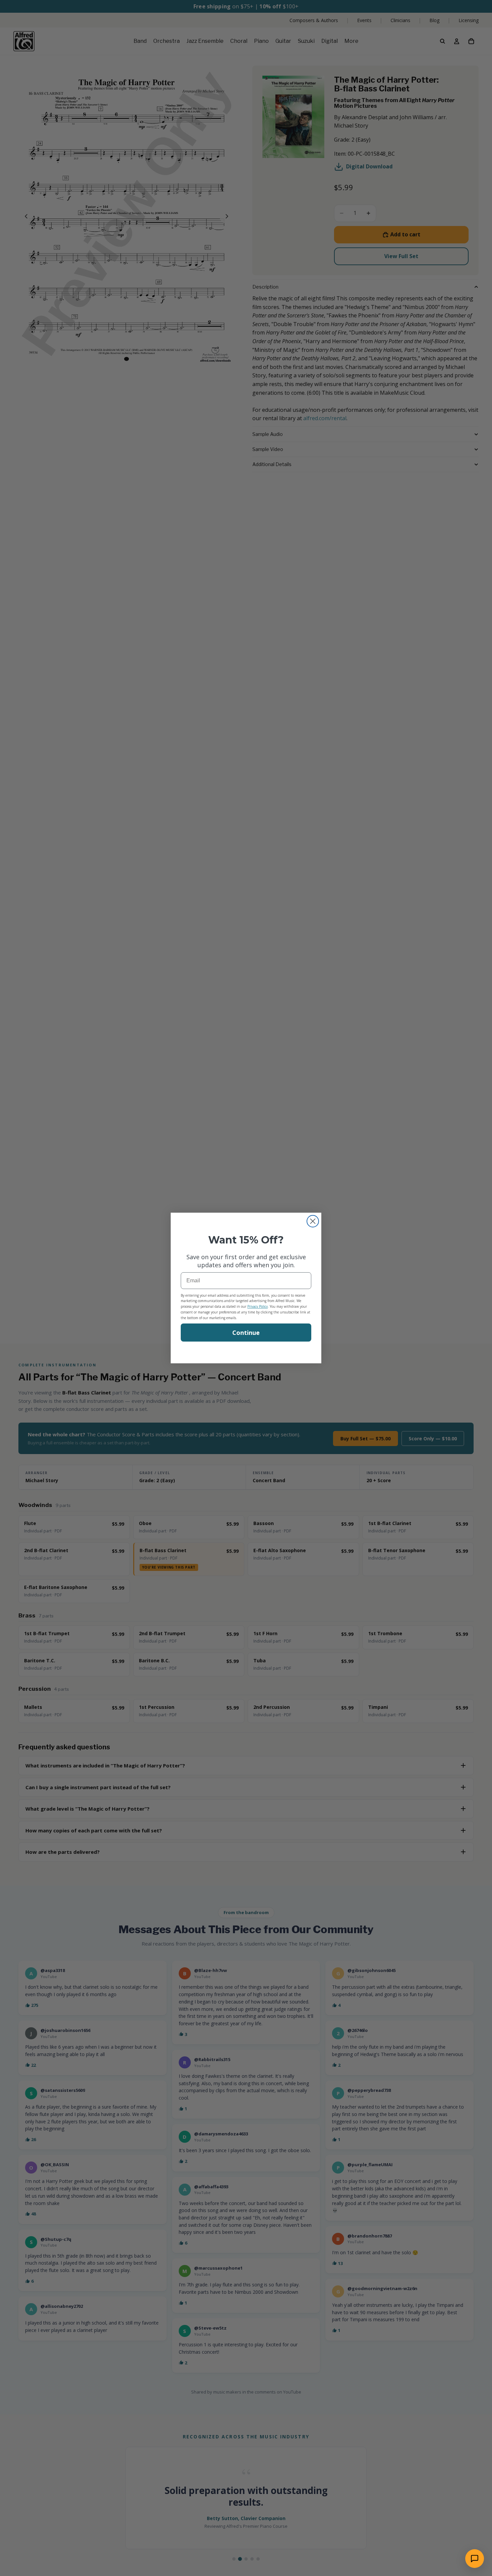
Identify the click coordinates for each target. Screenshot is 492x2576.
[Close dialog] (313, 1221)
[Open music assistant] (475, 2559)
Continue (246, 1333)
